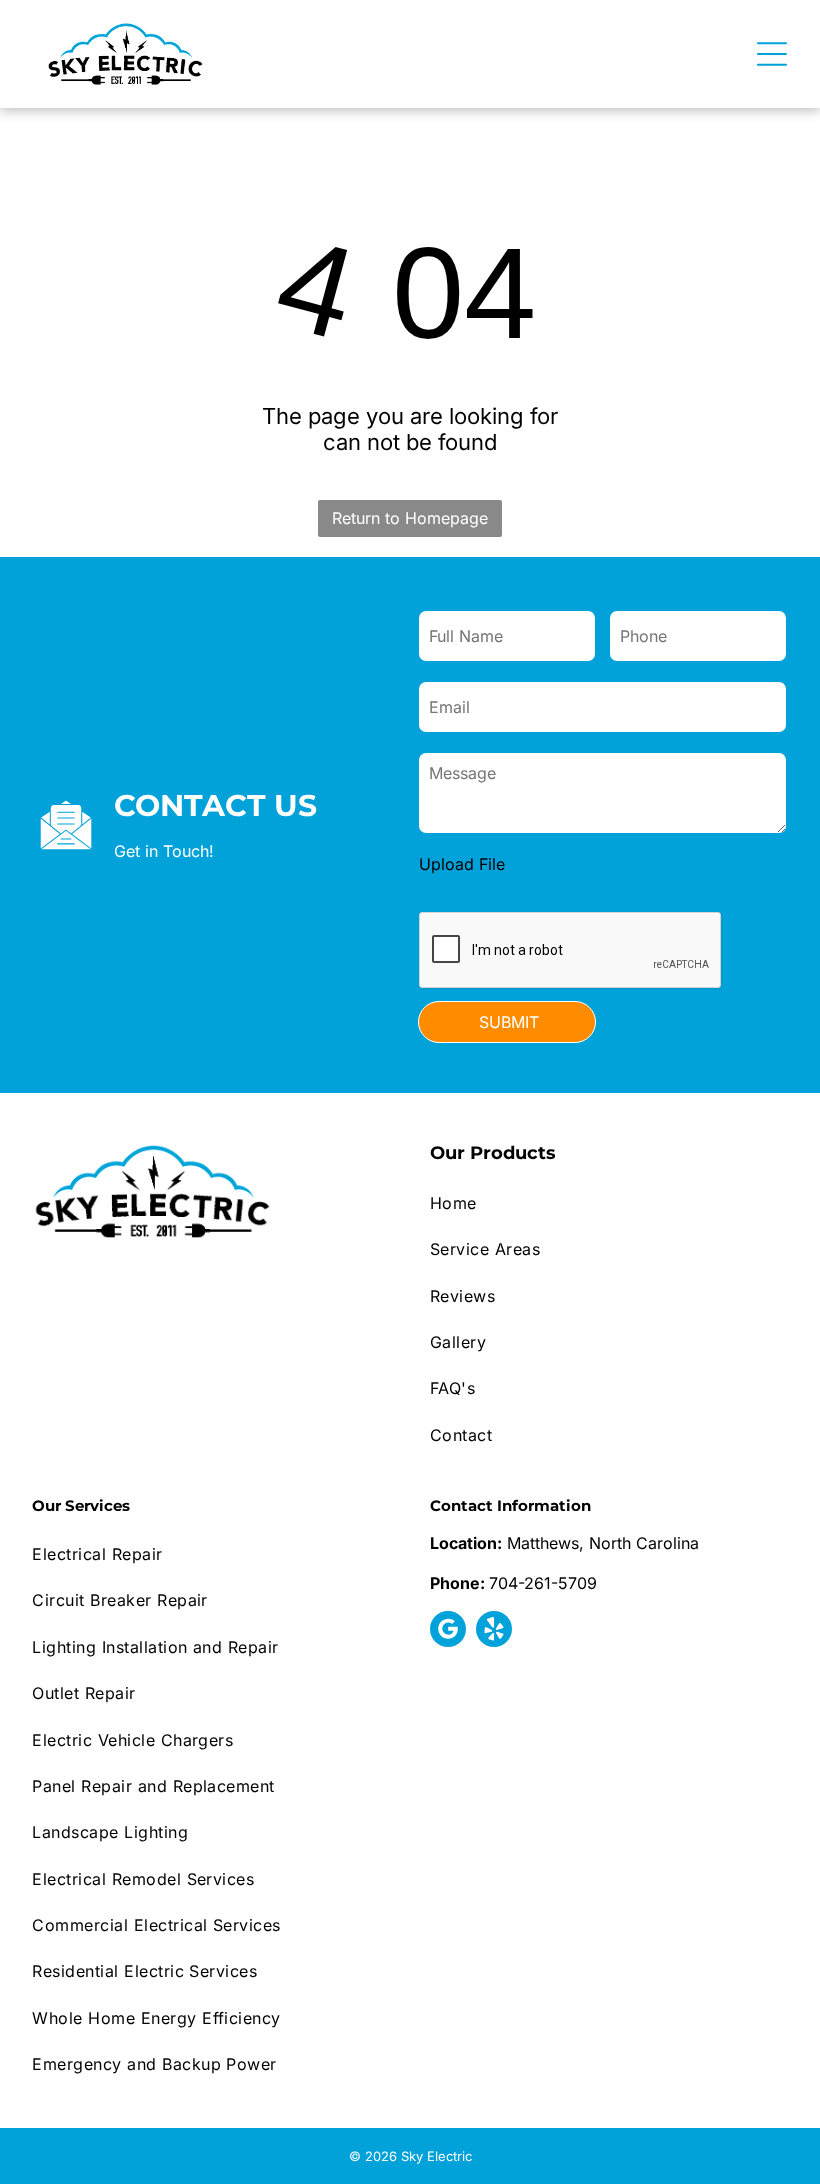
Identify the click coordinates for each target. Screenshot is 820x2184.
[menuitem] (609, 1203)
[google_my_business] (448, 1631)
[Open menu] (772, 54)
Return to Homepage (410, 518)
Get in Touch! (164, 851)
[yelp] (494, 1631)
